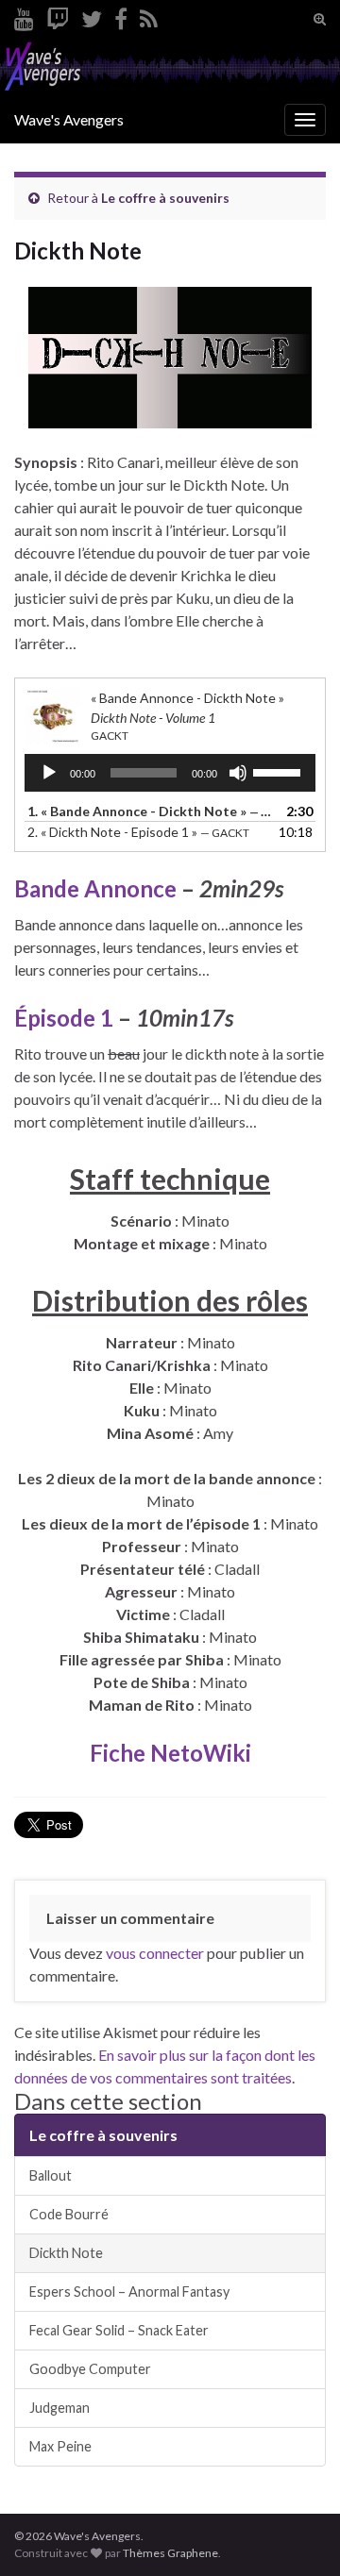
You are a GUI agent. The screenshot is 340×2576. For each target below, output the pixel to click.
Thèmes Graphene (170, 2553)
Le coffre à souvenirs (165, 198)
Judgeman (59, 2408)
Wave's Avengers (69, 119)
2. (138, 832)
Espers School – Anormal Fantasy (129, 2292)
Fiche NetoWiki (170, 1753)
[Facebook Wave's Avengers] (121, 16)
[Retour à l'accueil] (170, 67)
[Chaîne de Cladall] (24, 16)
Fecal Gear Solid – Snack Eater (119, 2330)
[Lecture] (49, 773)
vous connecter (155, 1953)
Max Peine (60, 2446)
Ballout (51, 2175)
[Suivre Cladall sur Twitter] (92, 16)
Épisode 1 (64, 1018)
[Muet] (238, 773)
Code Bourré (69, 2214)
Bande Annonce (95, 888)
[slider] (280, 771)
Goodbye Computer (90, 2369)
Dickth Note (66, 2253)
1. (151, 811)
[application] (170, 773)
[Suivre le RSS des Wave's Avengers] (149, 16)
